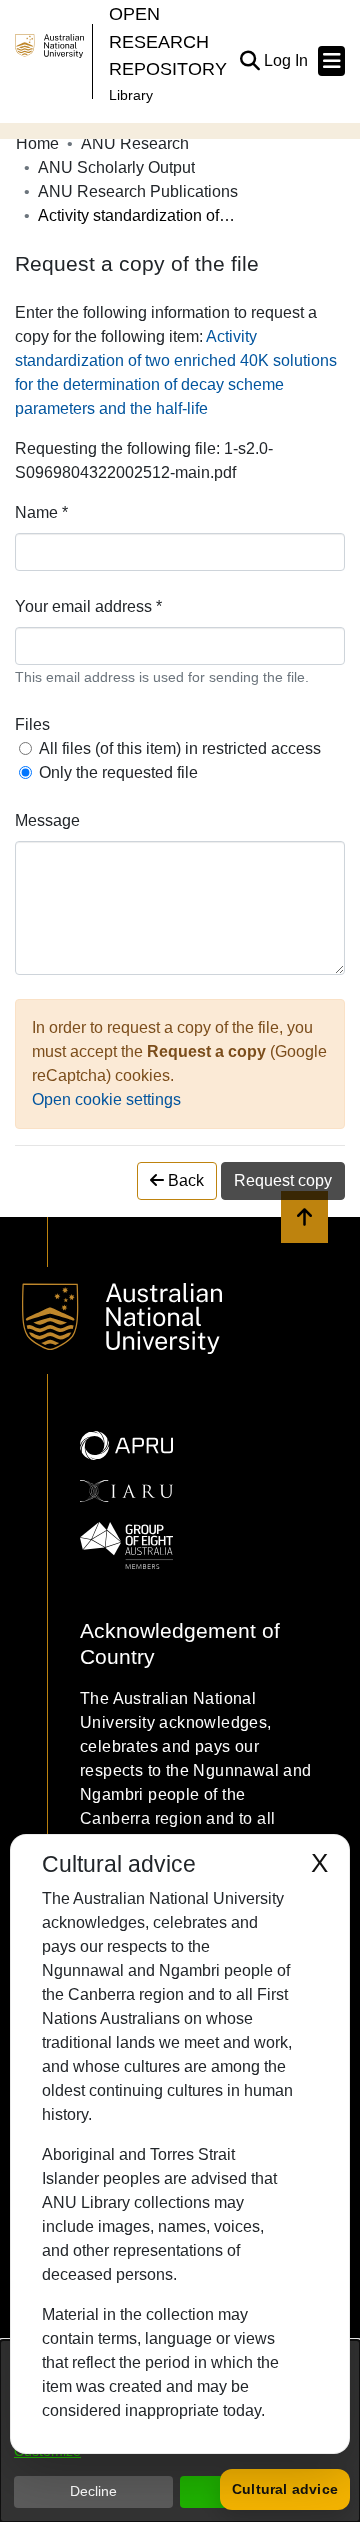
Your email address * (88, 606)
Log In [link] (287, 60)
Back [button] (184, 1180)
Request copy (283, 1180)
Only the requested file (118, 772)
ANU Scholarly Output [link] (116, 167)
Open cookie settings (106, 1099)
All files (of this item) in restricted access (180, 748)
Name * (41, 512)
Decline (93, 2491)
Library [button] (131, 95)
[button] (249, 61)
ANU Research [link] (135, 143)
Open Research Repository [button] (168, 41)
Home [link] (37, 143)
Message (47, 820)
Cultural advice (285, 2489)
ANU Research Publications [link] (138, 191)
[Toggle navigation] (331, 61)
